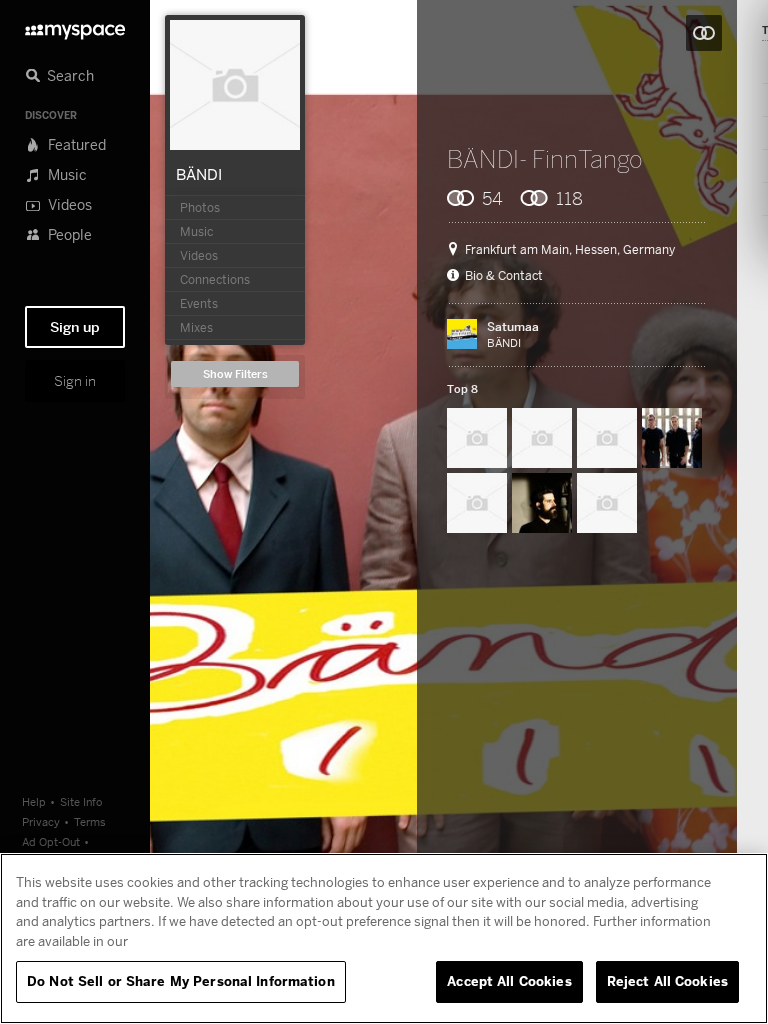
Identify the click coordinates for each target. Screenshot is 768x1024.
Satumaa (513, 326)
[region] (384, 938)
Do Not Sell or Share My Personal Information (181, 981)
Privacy (41, 821)
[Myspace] (75, 26)
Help (34, 801)
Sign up (75, 327)
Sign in (75, 381)
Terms (90, 821)
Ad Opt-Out (51, 841)
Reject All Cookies (667, 981)
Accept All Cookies (509, 981)
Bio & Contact (504, 276)
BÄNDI (199, 174)
